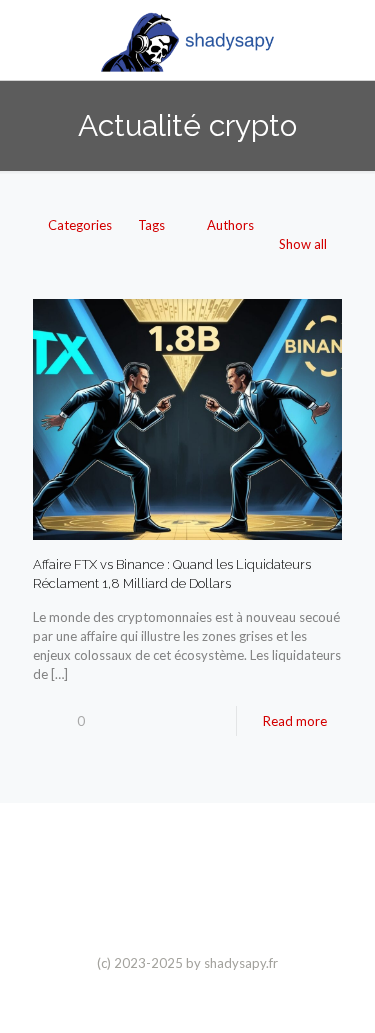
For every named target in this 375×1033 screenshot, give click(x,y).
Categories (80, 225)
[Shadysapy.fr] (187, 40)
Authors (230, 225)
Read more (295, 721)
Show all (303, 244)
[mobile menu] (348, 40)
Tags (151, 225)
